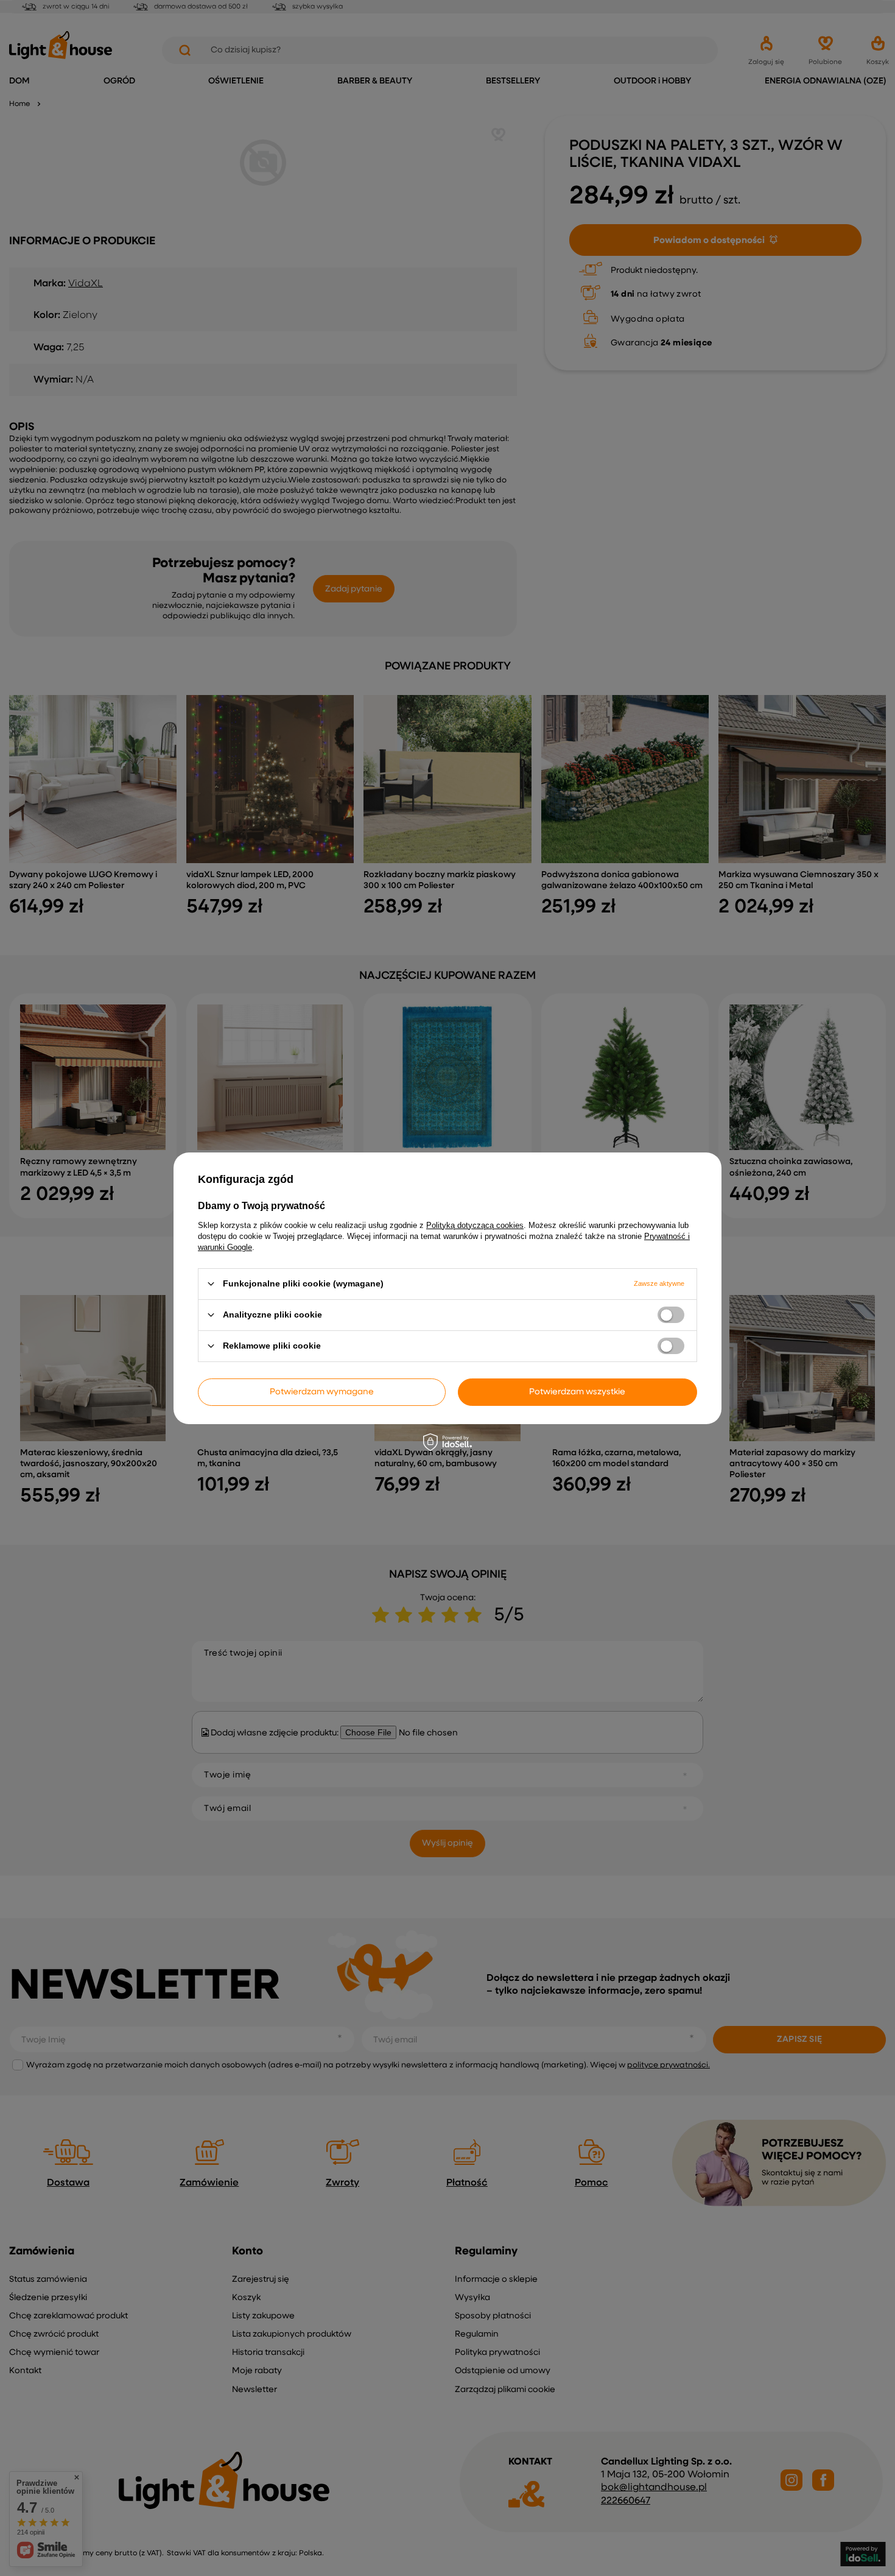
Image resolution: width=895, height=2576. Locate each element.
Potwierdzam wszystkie (577, 1392)
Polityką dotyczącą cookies (475, 1225)
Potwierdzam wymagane (322, 1392)
